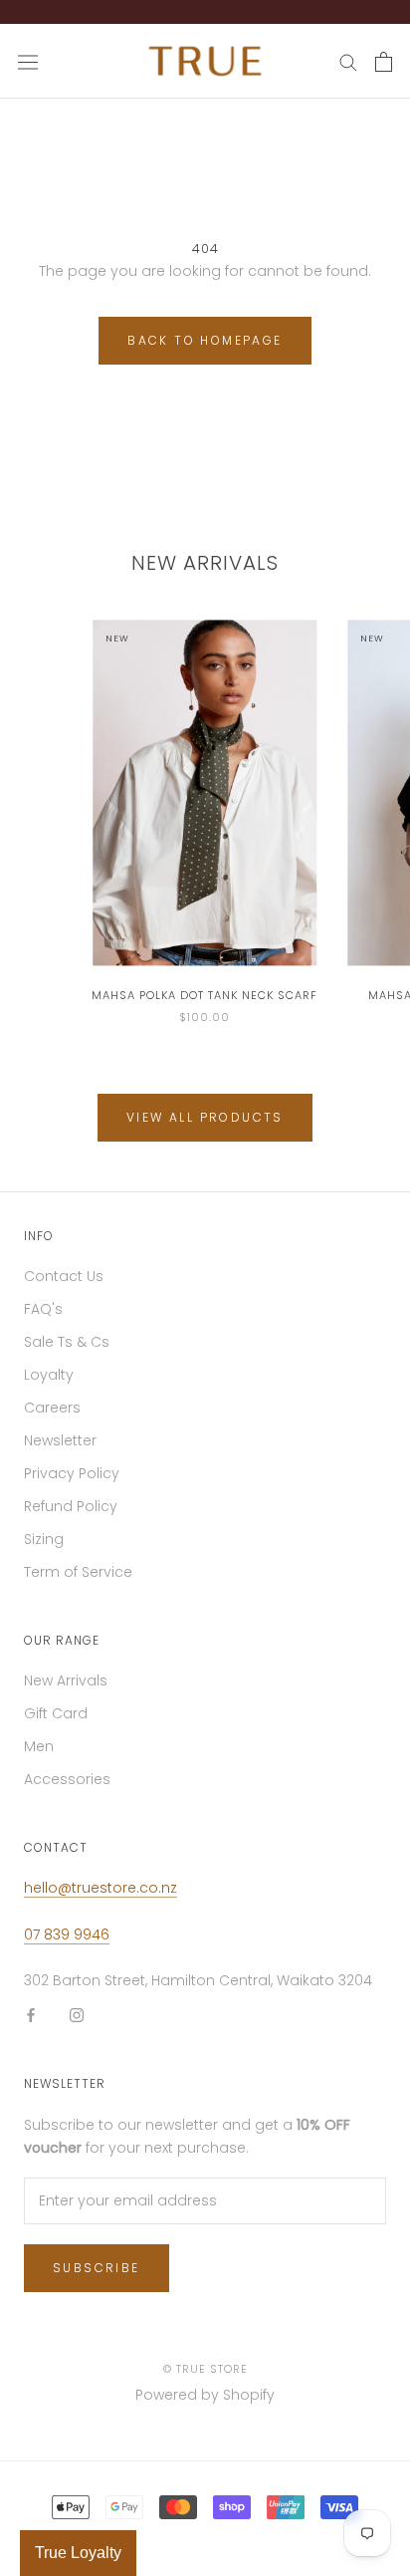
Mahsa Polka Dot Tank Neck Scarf (205, 1005)
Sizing (44, 1549)
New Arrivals (66, 1690)
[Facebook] (31, 2025)
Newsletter (60, 1450)
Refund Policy (71, 1516)
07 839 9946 (67, 1944)
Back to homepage (205, 350)
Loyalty (49, 1385)
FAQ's (43, 1319)
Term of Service (78, 1582)
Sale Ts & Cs (67, 1352)
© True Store (205, 2379)
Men (39, 1756)
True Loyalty (78, 2553)
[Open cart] (384, 72)
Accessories (67, 1789)
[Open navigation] (28, 72)
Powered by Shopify (205, 2405)
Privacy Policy (72, 1483)
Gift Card (56, 1723)
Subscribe (97, 2278)
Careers (52, 1417)
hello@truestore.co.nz (101, 1898)
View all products (205, 1127)
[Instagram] (77, 2025)
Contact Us (64, 1286)
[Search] (348, 71)
